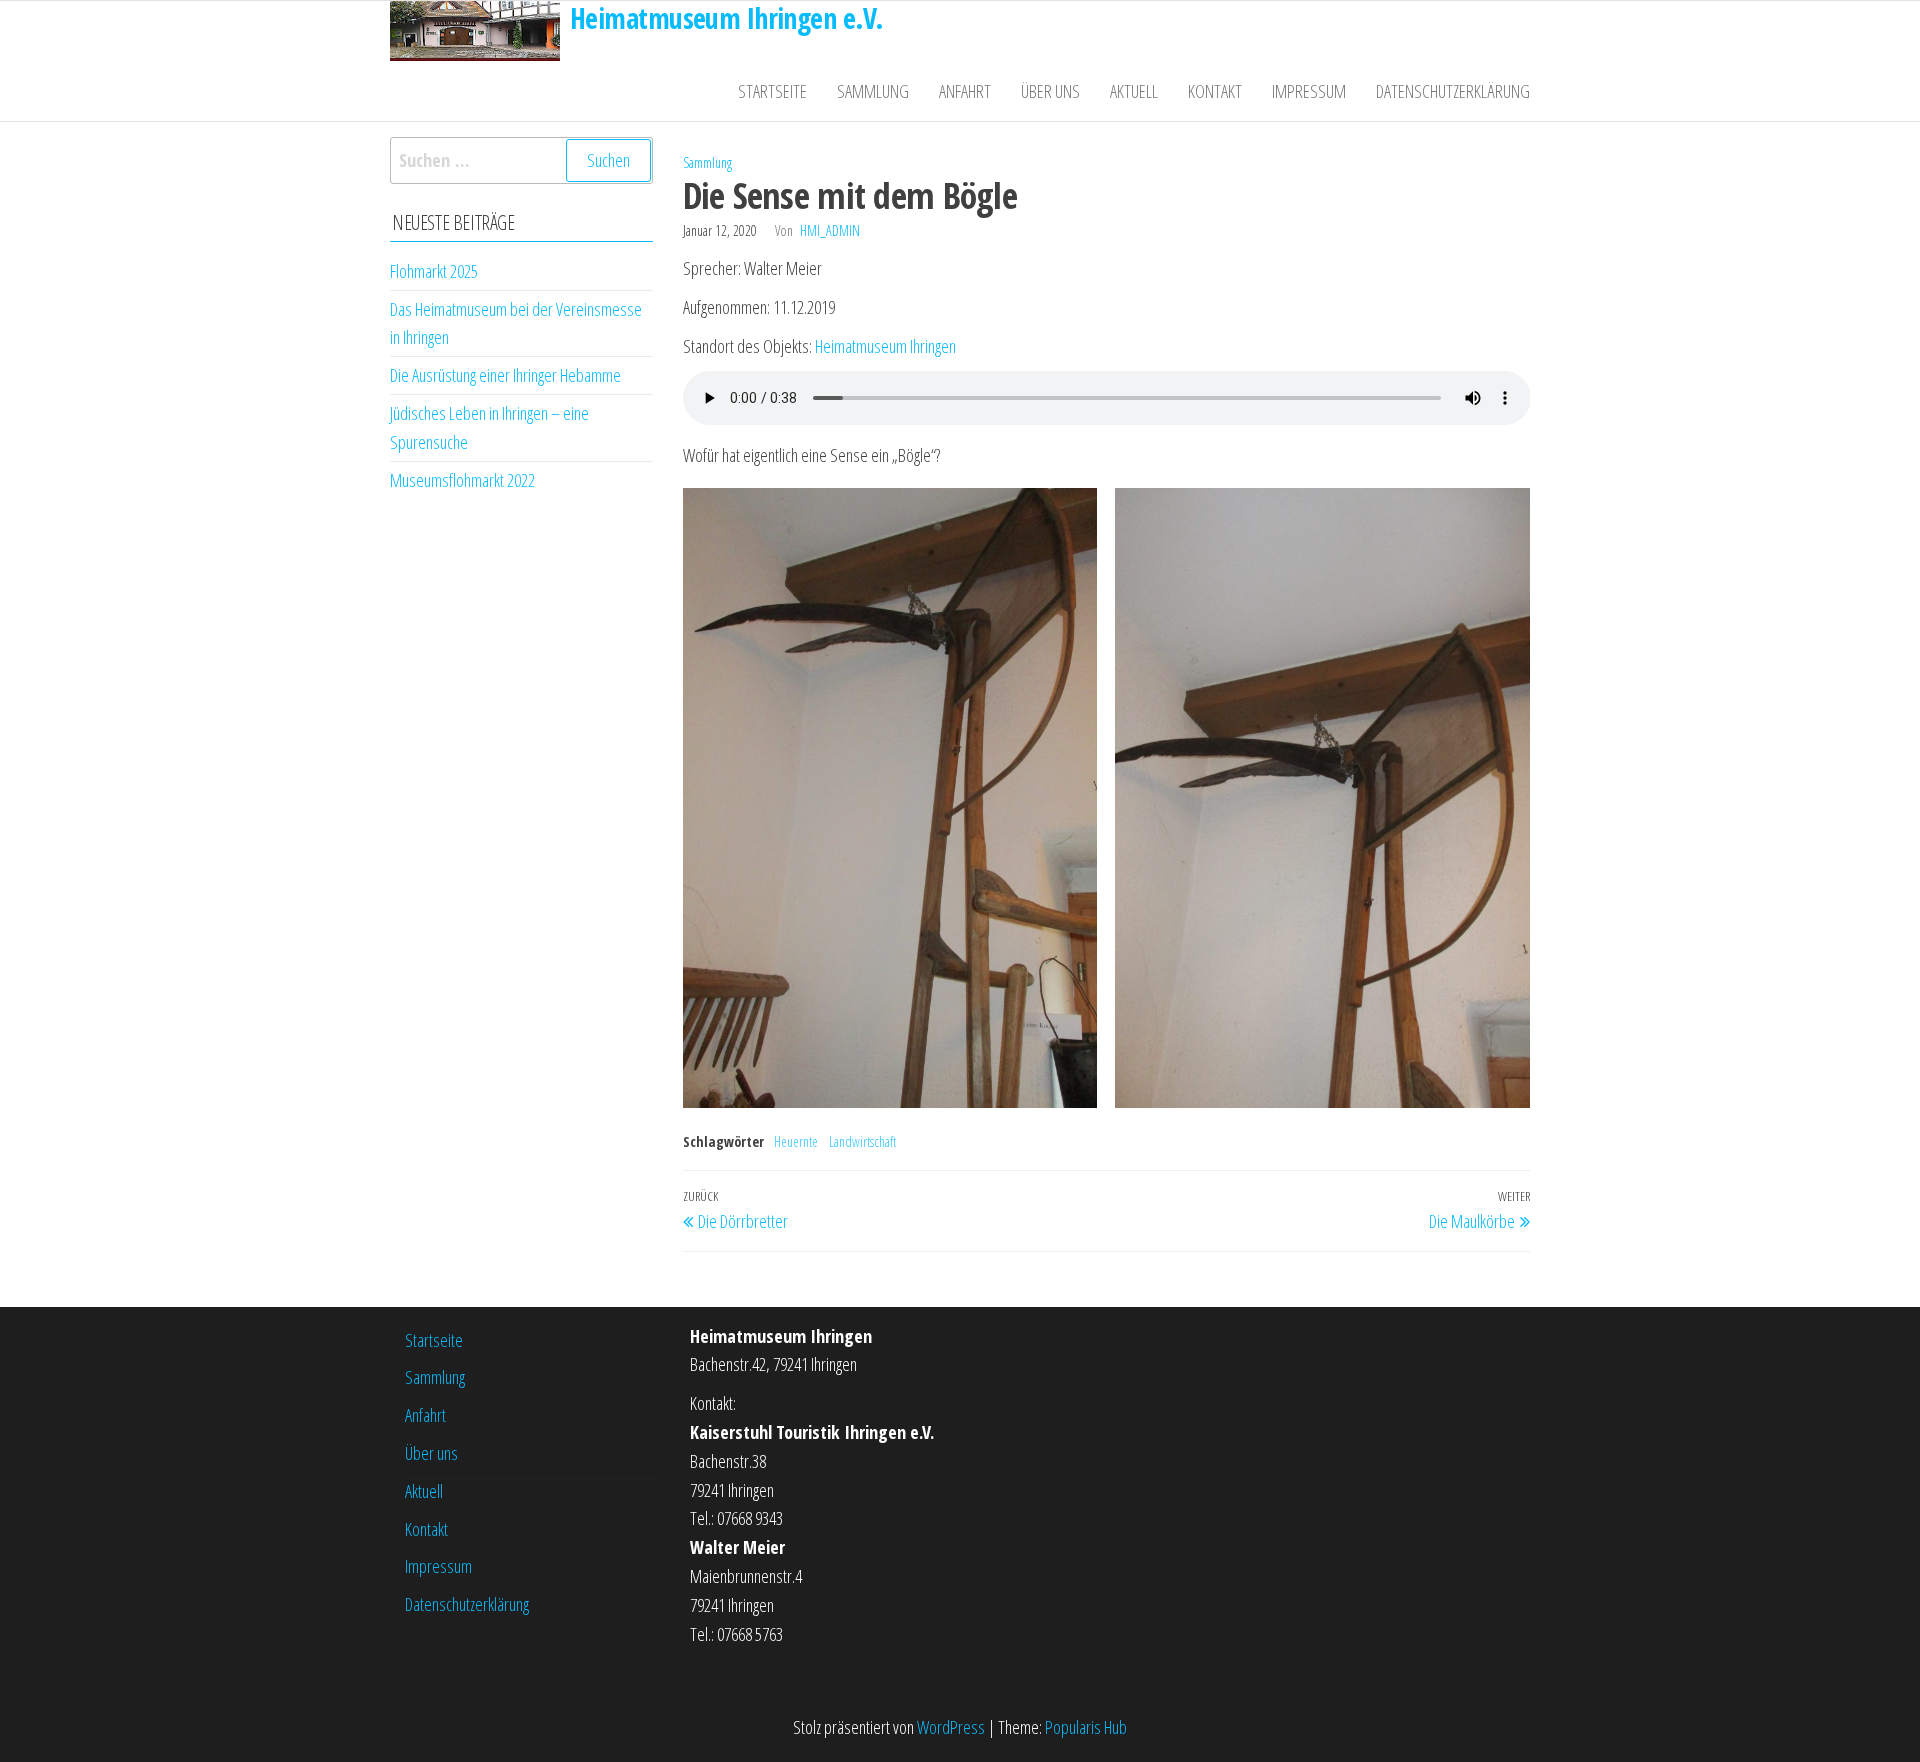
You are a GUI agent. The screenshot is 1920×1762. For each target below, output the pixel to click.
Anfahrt (965, 91)
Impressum (1309, 91)
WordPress (951, 1727)
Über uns (1050, 91)
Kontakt (1215, 91)
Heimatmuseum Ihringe (882, 346)
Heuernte (796, 1141)
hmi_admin (830, 230)
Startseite (772, 91)
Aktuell (1134, 91)
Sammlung (873, 91)
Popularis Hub (1086, 1727)
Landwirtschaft (862, 1141)
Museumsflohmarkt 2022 (462, 480)
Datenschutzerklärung (1453, 91)
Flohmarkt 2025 (434, 271)
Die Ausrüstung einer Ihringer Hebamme (505, 375)
